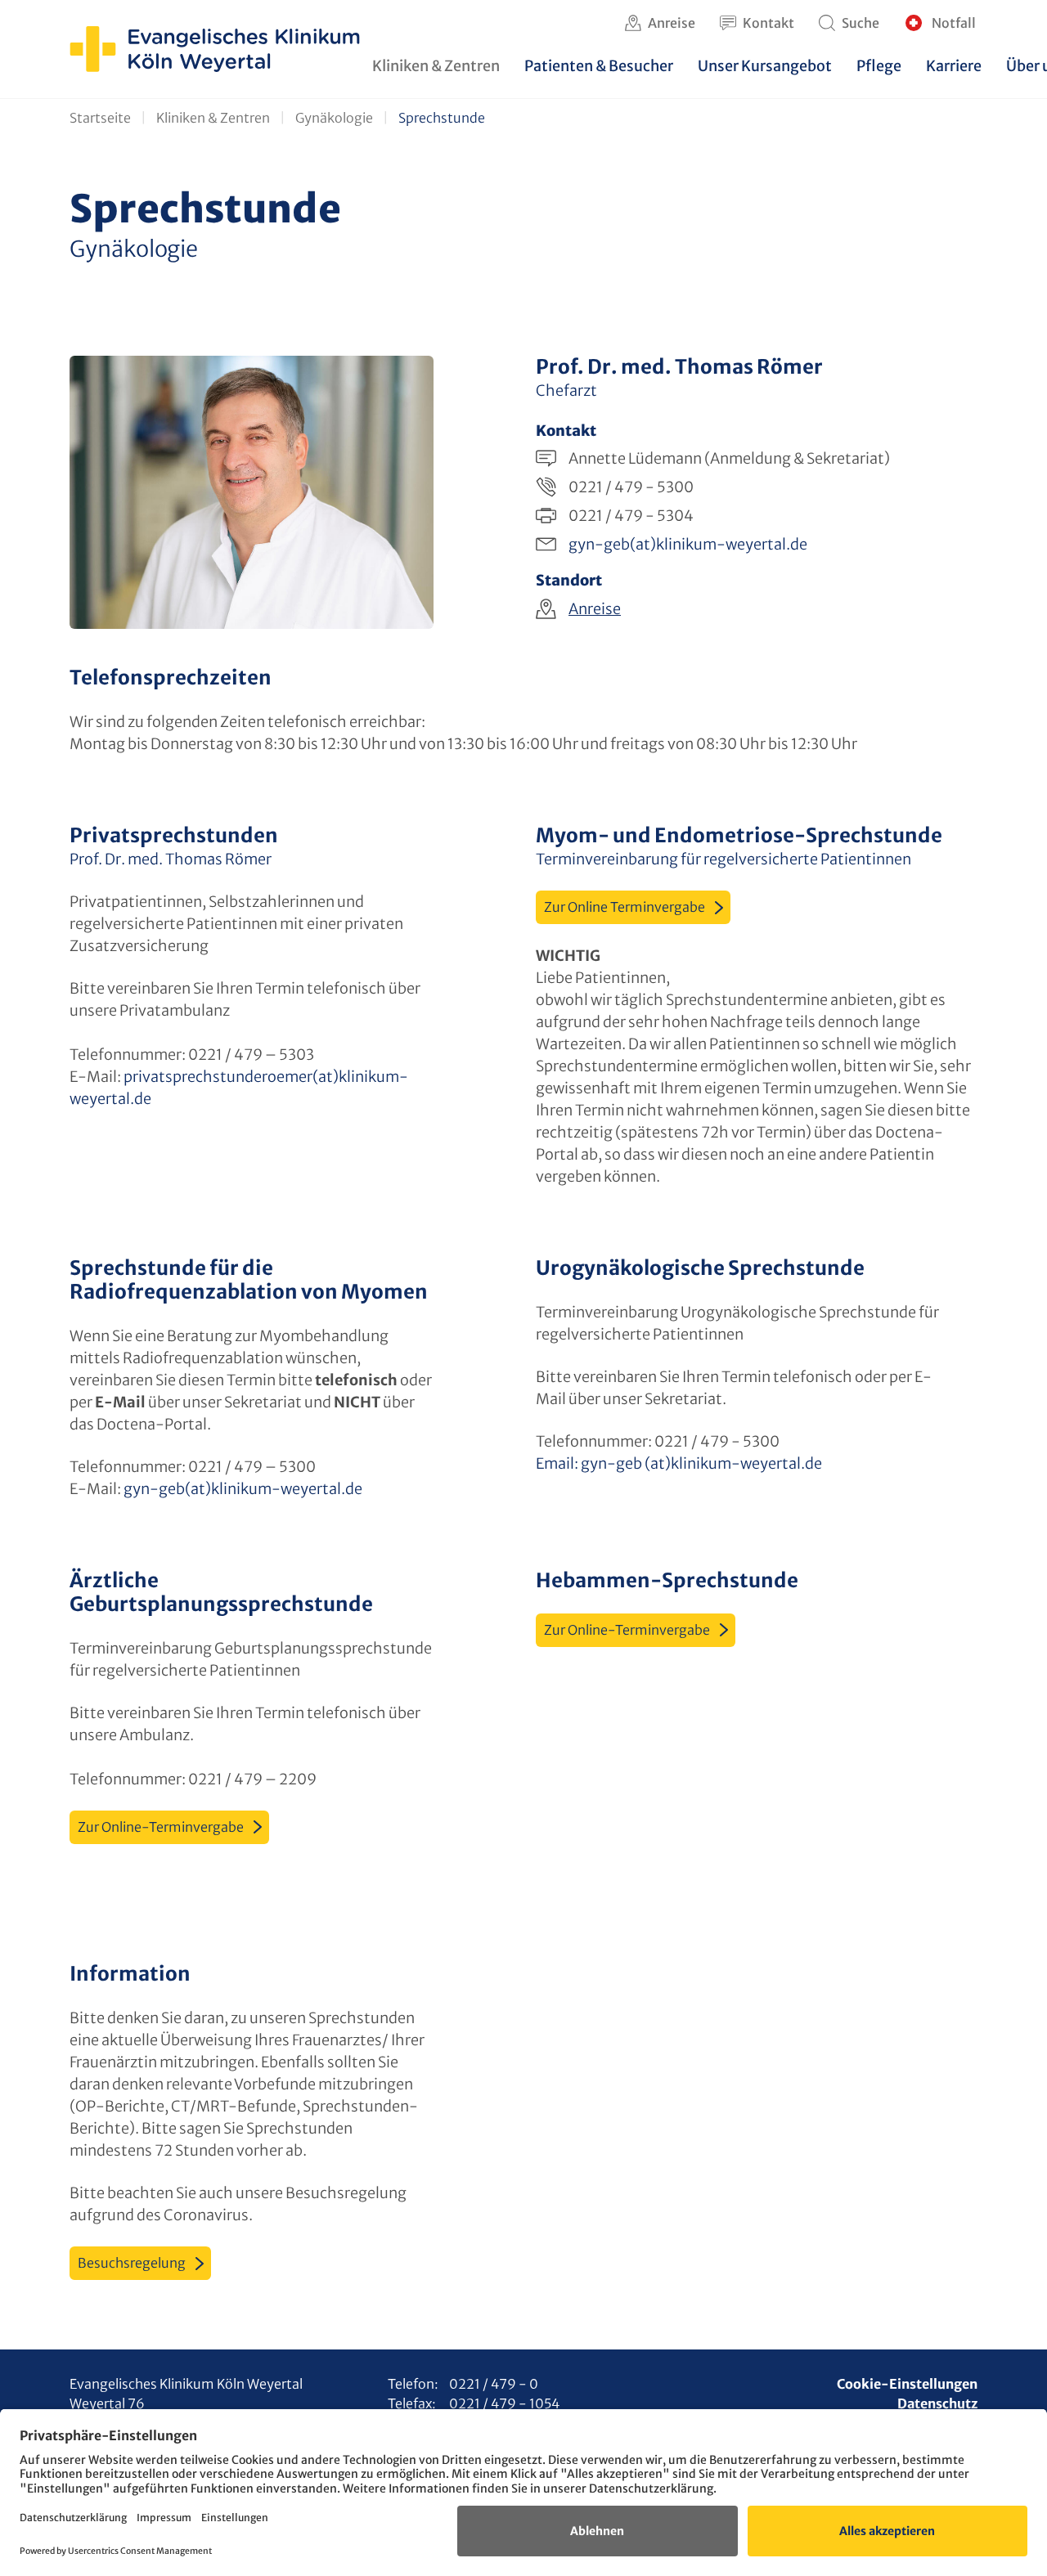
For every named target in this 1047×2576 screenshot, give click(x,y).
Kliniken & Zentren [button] (436, 66)
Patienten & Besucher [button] (599, 66)
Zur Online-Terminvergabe (161, 1827)
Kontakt (768, 23)
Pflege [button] (879, 66)
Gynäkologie (334, 118)
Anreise (672, 23)
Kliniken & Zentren (213, 118)
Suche (861, 23)
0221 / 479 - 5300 (631, 487)
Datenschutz (937, 2403)
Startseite (100, 118)
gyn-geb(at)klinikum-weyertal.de (688, 544)
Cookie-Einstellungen (907, 2384)
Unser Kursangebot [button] (765, 66)
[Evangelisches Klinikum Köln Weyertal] (215, 49)
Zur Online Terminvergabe (625, 907)
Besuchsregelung (132, 2263)
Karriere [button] (954, 66)
